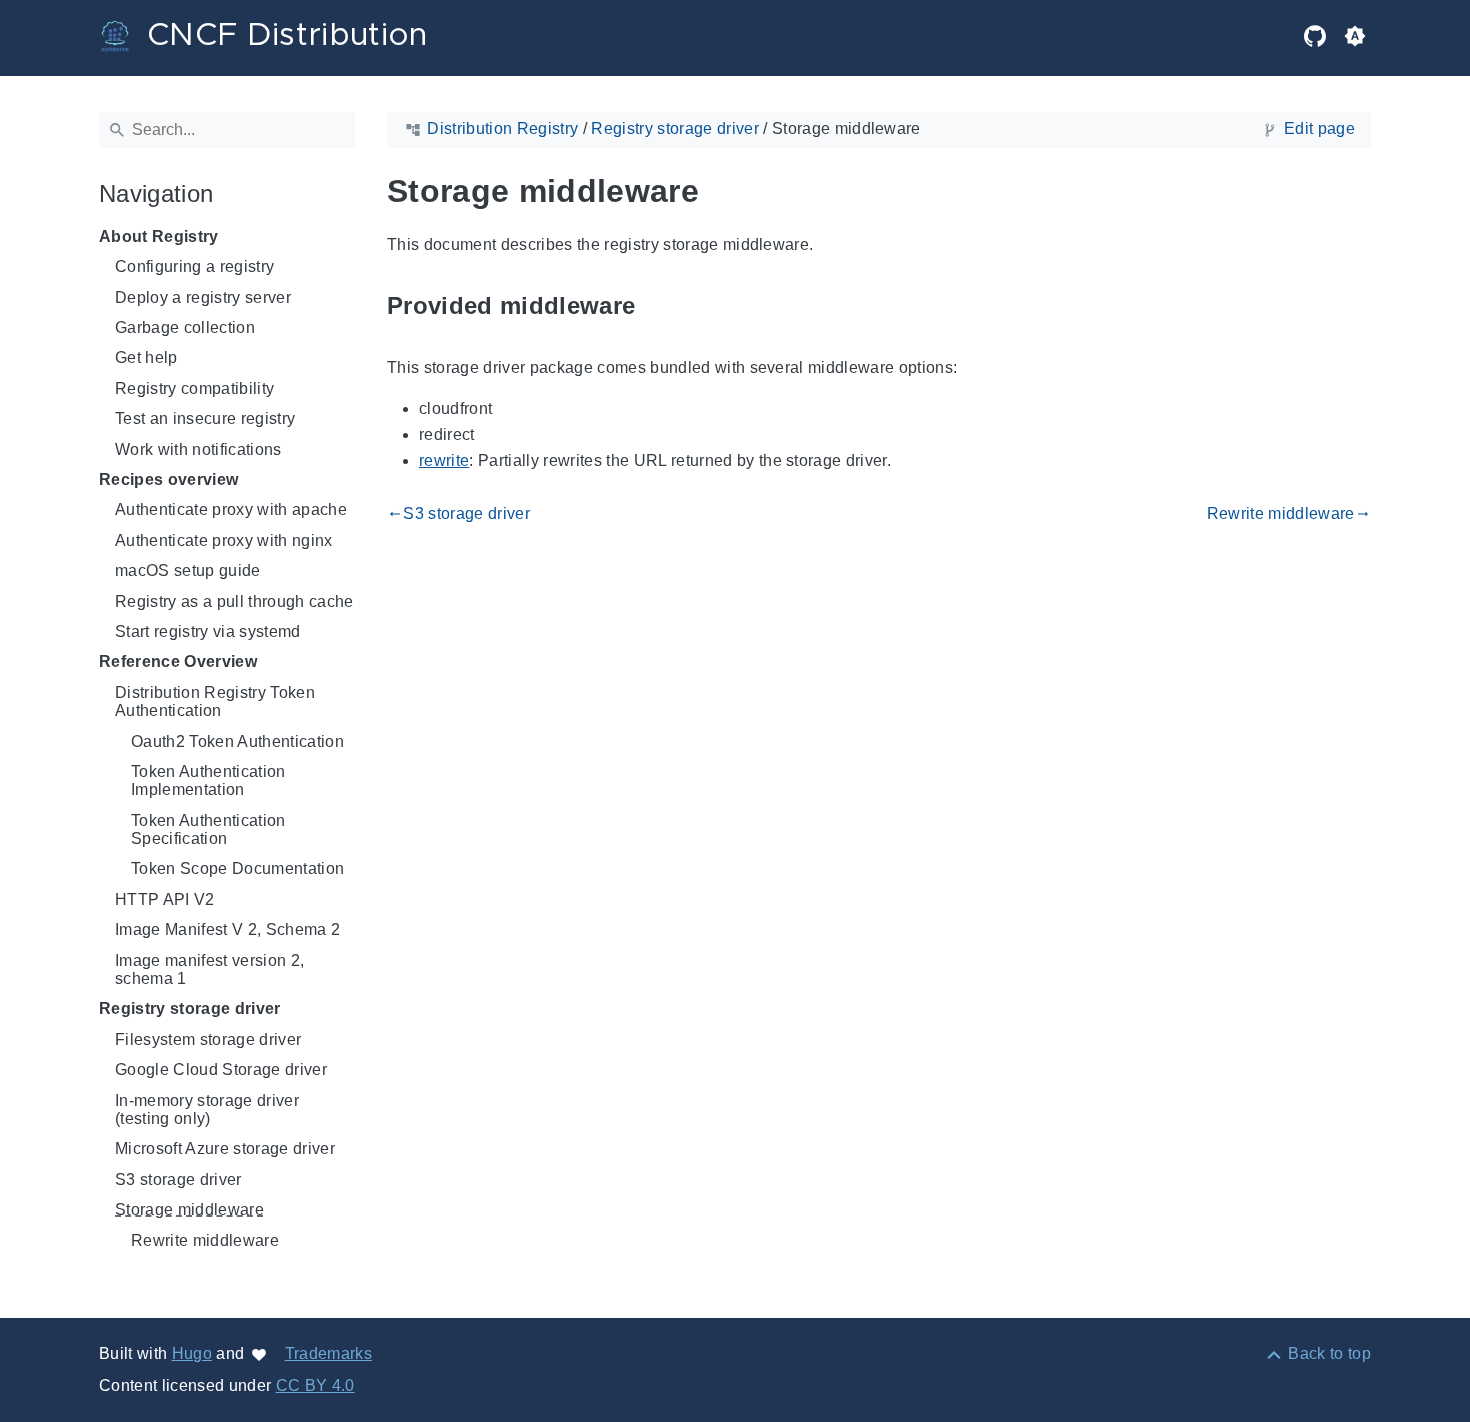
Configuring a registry (194, 266)
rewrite (444, 460)
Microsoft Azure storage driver (225, 1148)
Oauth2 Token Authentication (237, 741)
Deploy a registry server (203, 297)
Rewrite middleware (205, 1240)
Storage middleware (189, 1209)
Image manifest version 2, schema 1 (209, 969)
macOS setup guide (188, 570)
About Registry (159, 236)
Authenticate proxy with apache (231, 509)
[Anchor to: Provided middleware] (658, 306)
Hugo (192, 1353)
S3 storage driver (178, 1179)
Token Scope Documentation (237, 868)
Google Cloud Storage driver (221, 1069)
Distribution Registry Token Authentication (215, 701)
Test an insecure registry (205, 418)
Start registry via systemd (208, 631)
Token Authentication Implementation (208, 780)
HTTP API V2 (165, 899)
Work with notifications (198, 449)
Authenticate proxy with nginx (224, 540)
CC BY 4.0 (315, 1385)
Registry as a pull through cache (234, 601)
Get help (146, 357)
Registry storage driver (190, 1008)
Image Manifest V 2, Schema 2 (227, 929)
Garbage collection (185, 327)
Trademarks (328, 1353)
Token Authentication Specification (208, 829)
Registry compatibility (194, 388)
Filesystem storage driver (208, 1039)
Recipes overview (168, 479)
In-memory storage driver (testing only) (207, 1109)
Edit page (1319, 128)
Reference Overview (178, 661)
